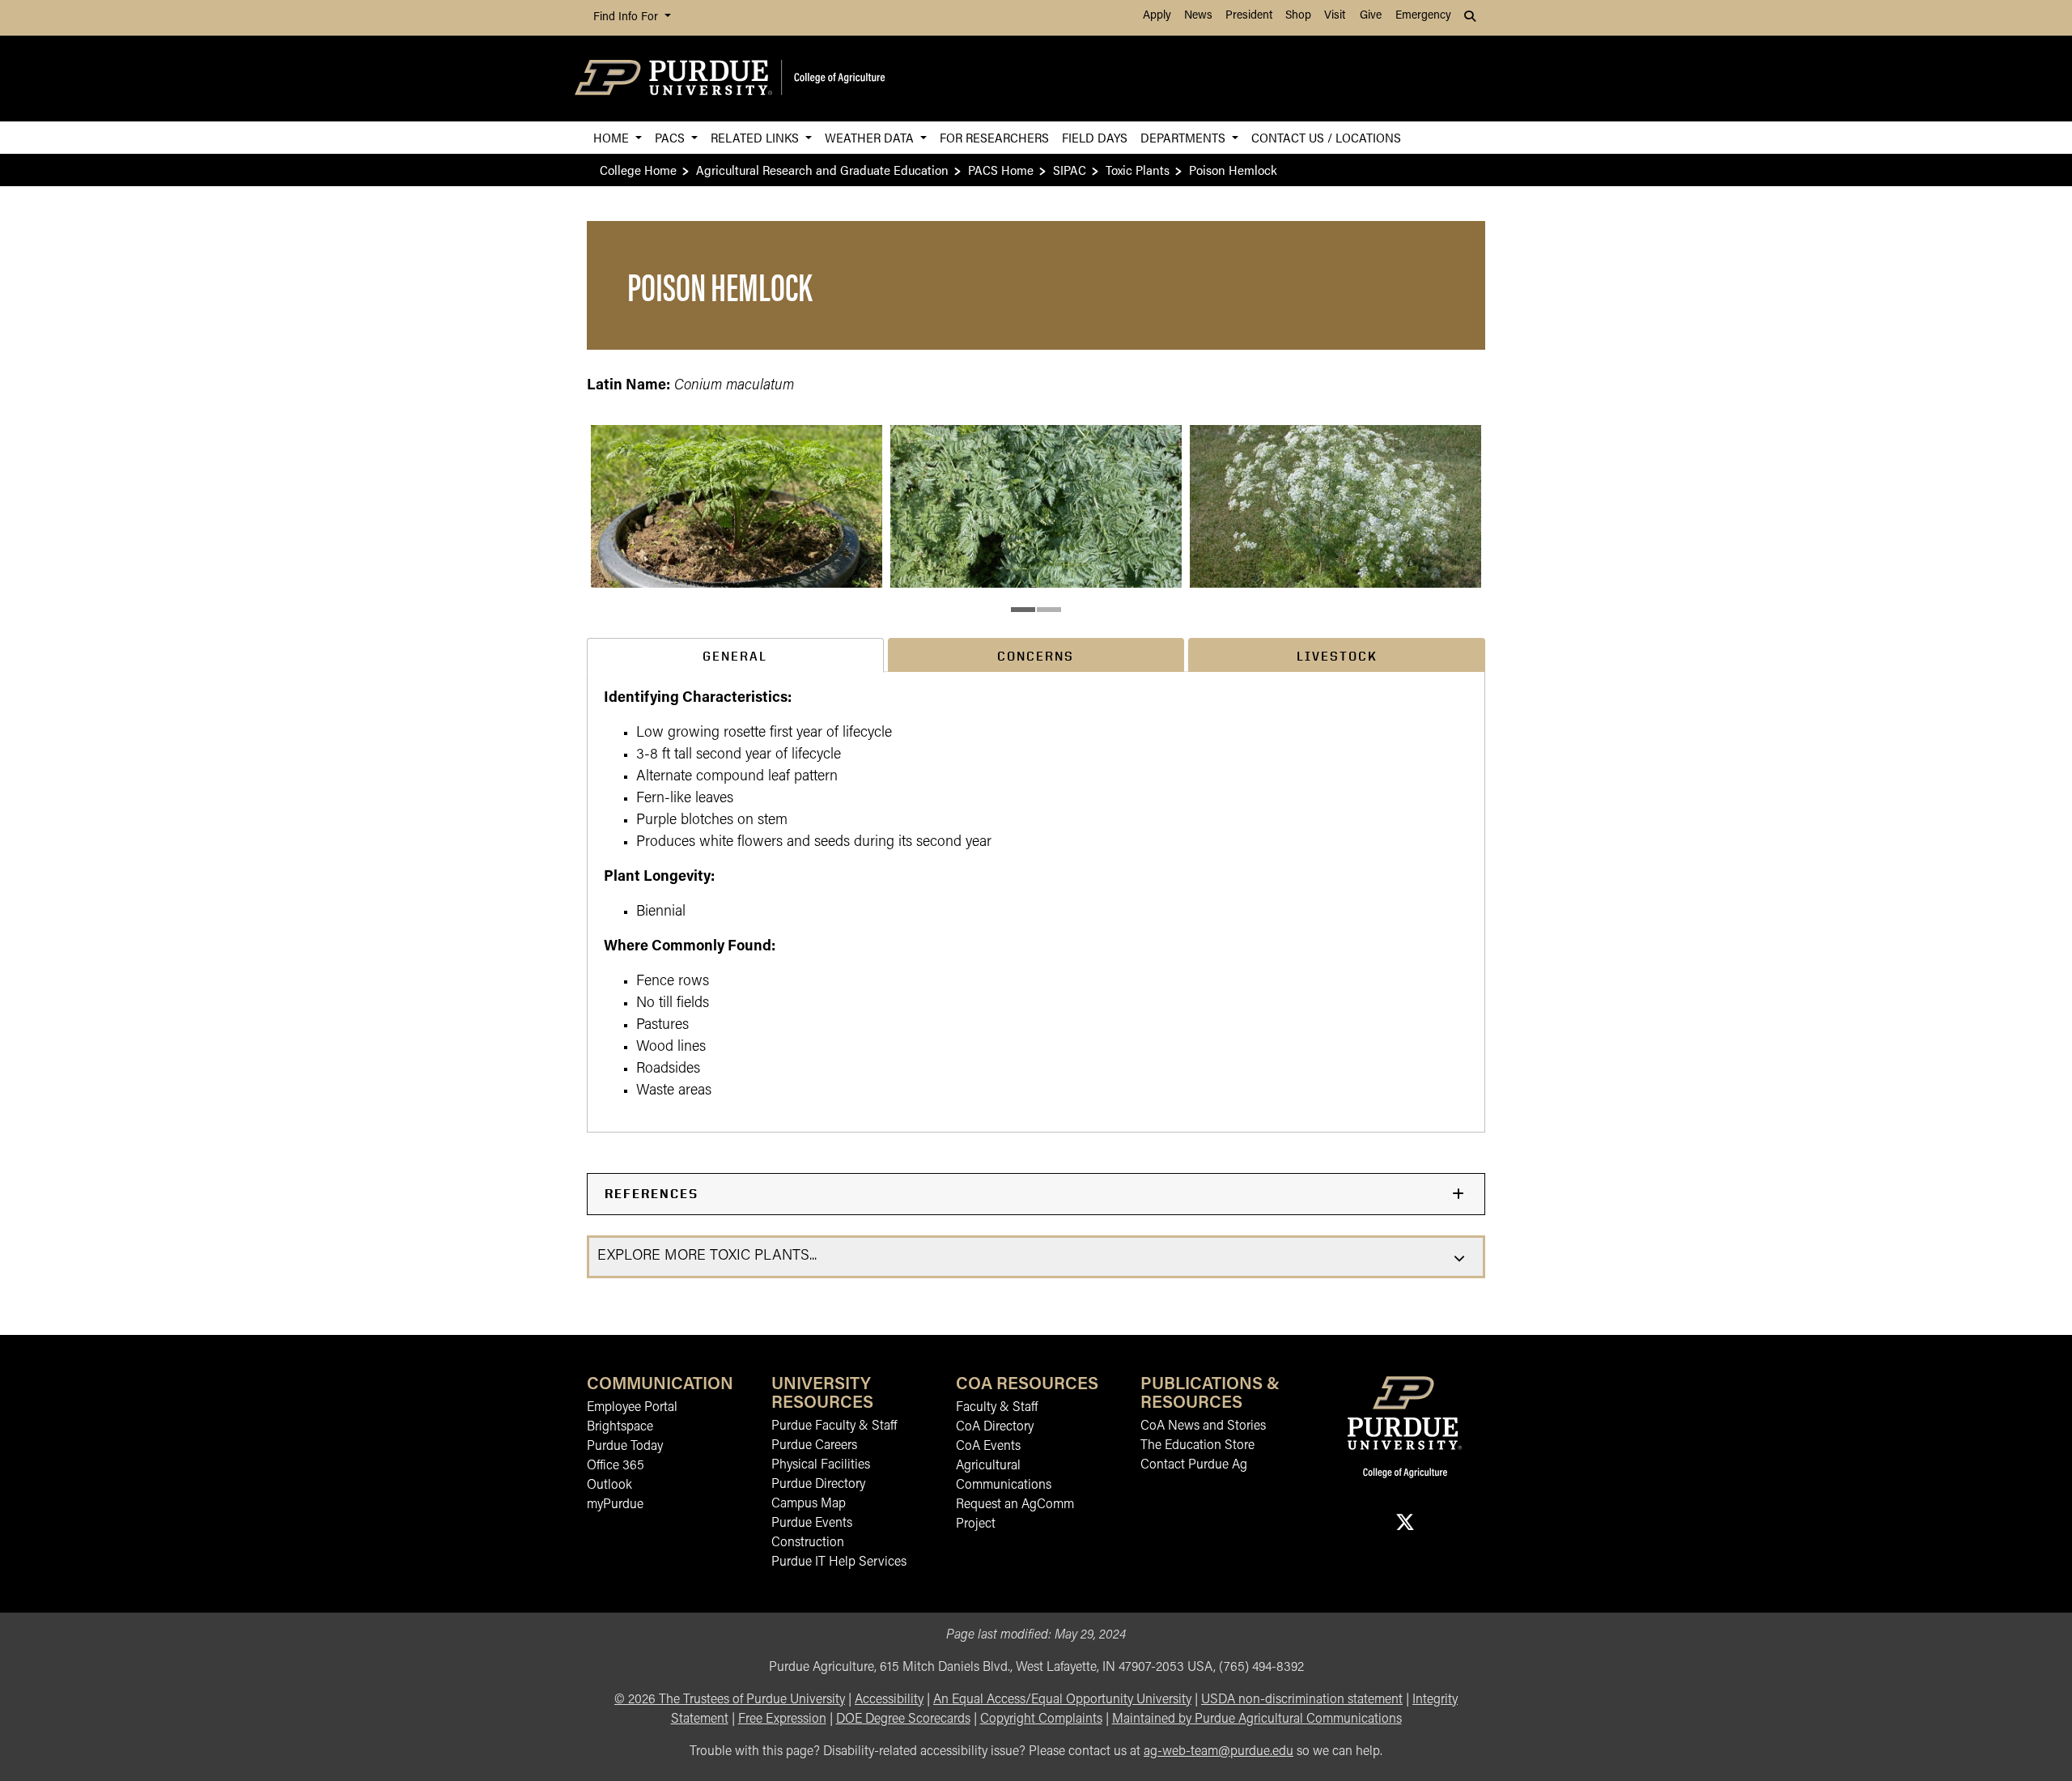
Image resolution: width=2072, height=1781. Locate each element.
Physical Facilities (821, 1465)
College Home (638, 170)
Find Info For (627, 17)
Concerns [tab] (1036, 656)
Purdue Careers (814, 1446)
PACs (671, 137)
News (1198, 16)
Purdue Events (812, 1524)
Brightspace (620, 1427)
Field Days (1095, 137)
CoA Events (988, 1447)
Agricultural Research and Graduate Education (822, 170)
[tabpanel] (1036, 902)
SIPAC (1070, 170)
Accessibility (889, 1700)
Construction (808, 1543)
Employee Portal (632, 1408)
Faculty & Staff (997, 1408)
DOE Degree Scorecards (903, 1719)
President (1249, 16)
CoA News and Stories (1203, 1426)
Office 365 (616, 1466)
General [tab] (735, 656)
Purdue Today (625, 1447)
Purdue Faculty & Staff (834, 1426)
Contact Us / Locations (1326, 137)
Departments (1185, 137)
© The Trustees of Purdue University (730, 1700)
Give (1371, 16)
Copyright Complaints (1041, 1719)
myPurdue (615, 1505)
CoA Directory (995, 1427)
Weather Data (871, 137)
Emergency (1423, 16)
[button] (737, 506)
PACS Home (1001, 170)
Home (613, 137)
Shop (1298, 16)
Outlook (609, 1486)
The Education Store (1197, 1446)
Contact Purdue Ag (1194, 1465)
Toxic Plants (1138, 170)
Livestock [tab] (1337, 656)
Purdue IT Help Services (839, 1562)
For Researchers (994, 137)
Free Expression (782, 1719)
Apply (1157, 16)
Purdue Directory (818, 1485)
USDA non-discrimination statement (1302, 1700)
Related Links (756, 137)
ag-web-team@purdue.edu (1219, 1752)
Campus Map (809, 1504)
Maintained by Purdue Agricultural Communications (1257, 1719)
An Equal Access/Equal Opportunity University (1062, 1700)
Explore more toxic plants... (707, 1256)
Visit (1335, 16)
